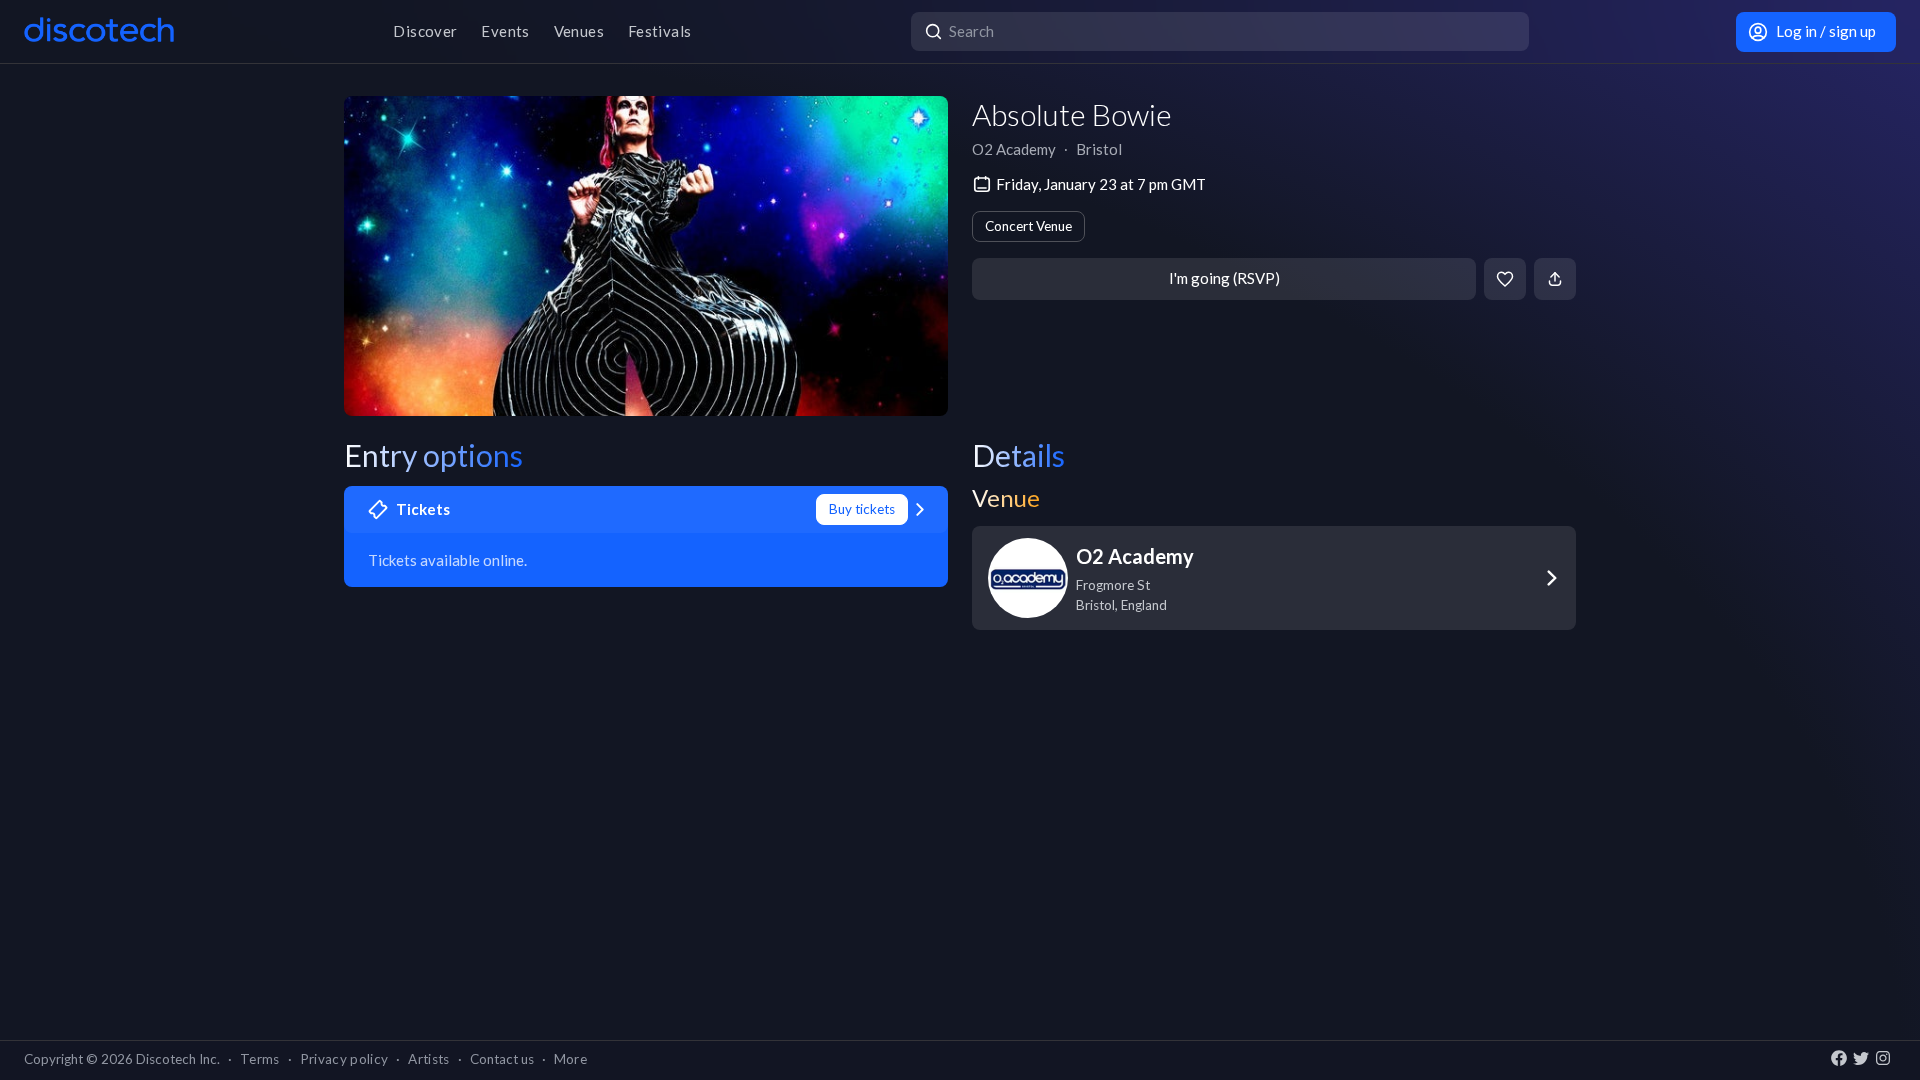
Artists (428, 1059)
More (570, 1059)
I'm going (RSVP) (1224, 278)
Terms (260, 1059)
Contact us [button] (502, 1059)
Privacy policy (344, 1059)
